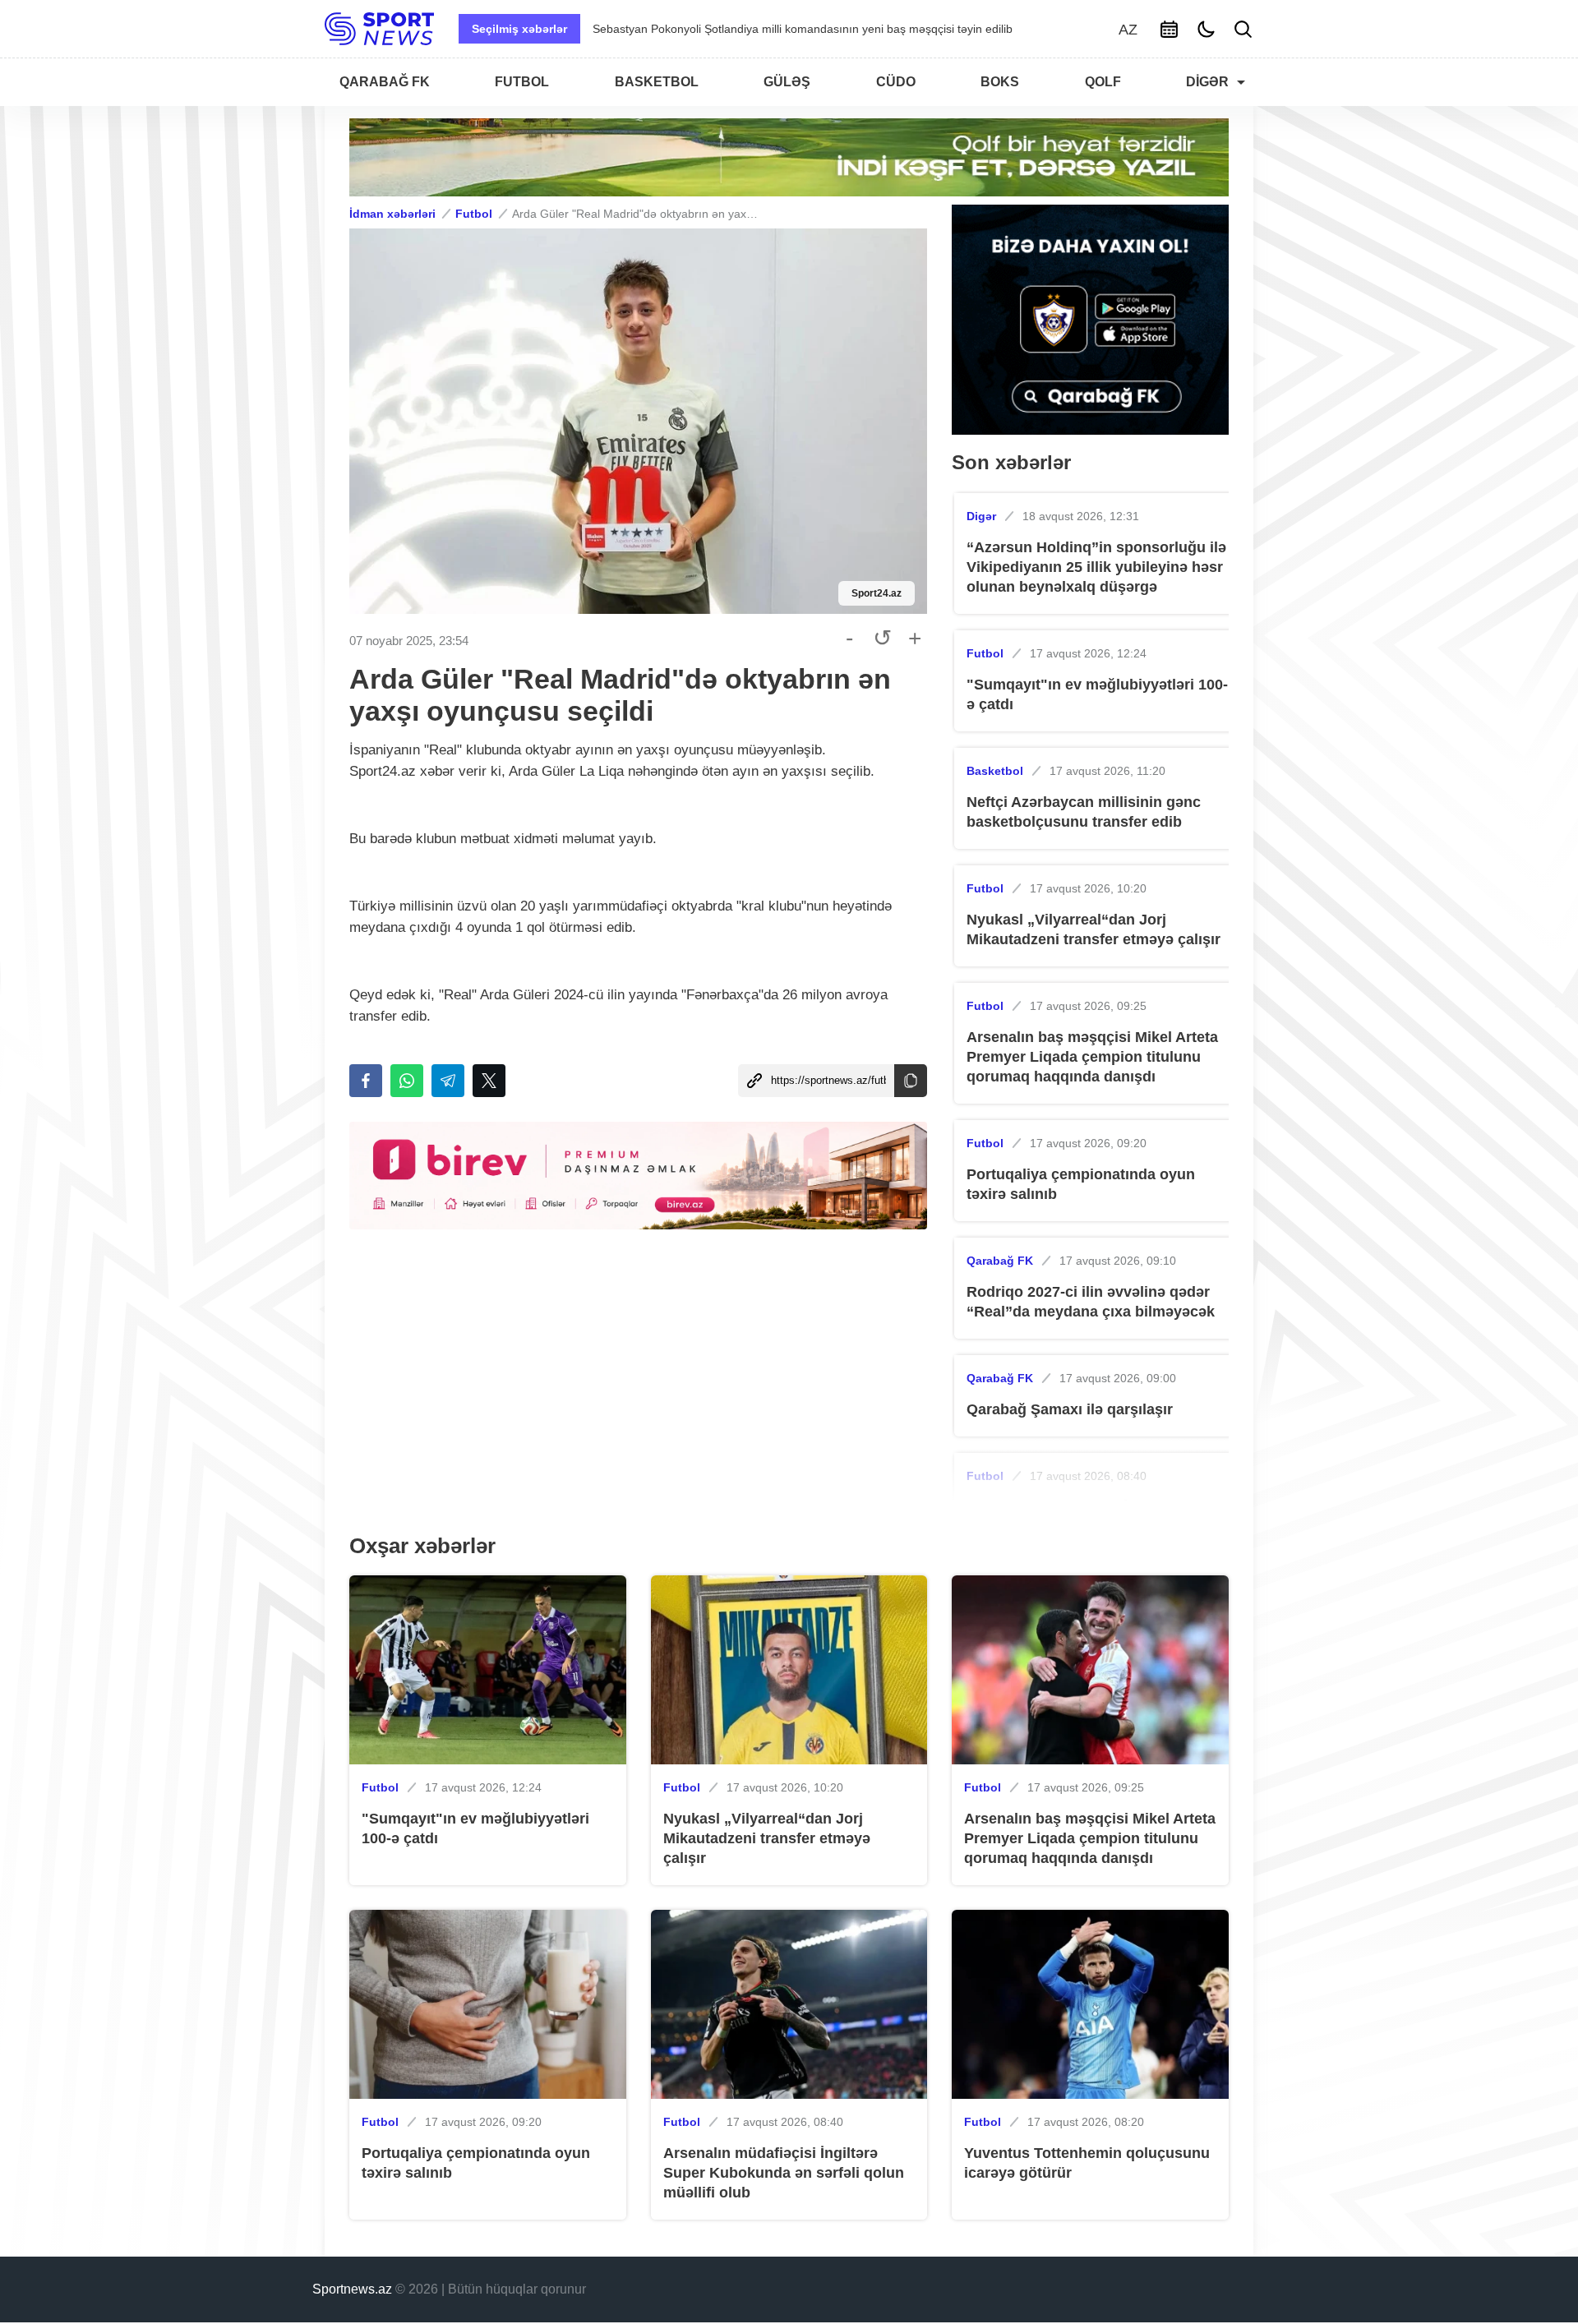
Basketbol (995, 771)
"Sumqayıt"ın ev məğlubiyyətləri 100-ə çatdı (1097, 694)
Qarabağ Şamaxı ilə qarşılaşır (1070, 1409)
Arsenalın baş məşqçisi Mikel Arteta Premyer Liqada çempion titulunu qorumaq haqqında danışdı (1092, 1057)
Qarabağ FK (1000, 1261)
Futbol (474, 214)
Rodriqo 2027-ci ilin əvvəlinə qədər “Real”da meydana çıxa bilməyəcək (1091, 1302)
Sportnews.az (352, 2289)
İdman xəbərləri (392, 214)
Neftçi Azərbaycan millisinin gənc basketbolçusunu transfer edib (1084, 812)
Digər (981, 516)
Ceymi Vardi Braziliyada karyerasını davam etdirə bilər (733, 29)
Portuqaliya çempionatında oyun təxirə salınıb (1081, 1184)
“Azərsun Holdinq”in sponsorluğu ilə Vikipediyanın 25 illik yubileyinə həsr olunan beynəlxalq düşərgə (1096, 567)
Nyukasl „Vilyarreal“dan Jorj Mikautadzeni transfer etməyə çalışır (1094, 929)
